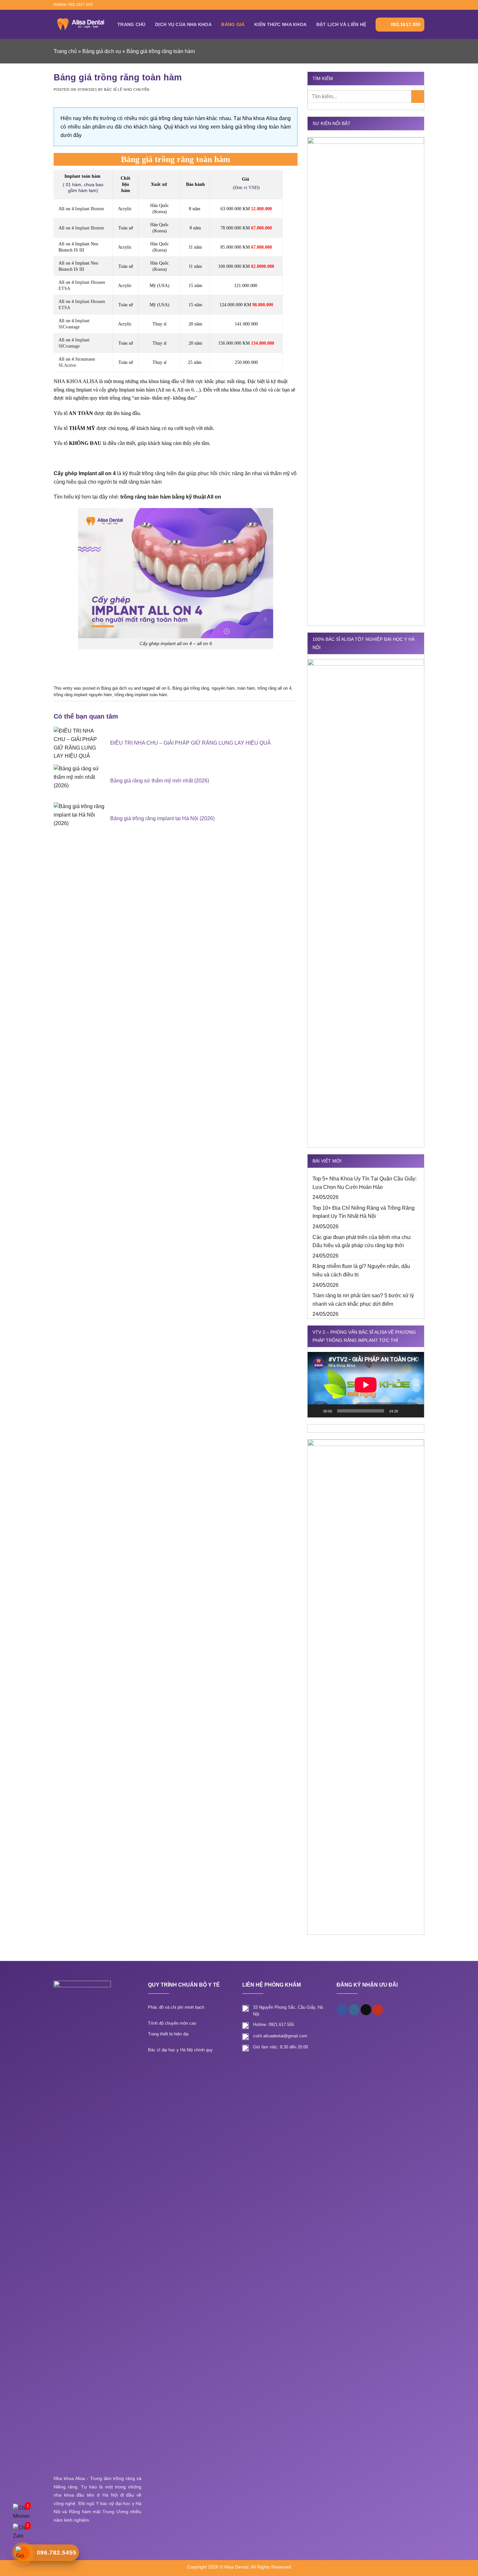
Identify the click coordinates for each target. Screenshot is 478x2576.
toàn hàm (246, 688)
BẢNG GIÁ (233, 24)
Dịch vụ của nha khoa (183, 24)
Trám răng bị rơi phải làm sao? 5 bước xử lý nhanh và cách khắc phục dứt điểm (363, 1300)
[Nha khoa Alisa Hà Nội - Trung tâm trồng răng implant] (81, 24)
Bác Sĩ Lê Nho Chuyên (127, 90)
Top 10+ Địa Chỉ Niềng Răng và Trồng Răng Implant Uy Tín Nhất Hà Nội (364, 1212)
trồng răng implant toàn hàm (141, 695)
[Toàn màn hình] (416, 1411)
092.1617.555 (406, 24)
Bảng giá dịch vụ (102, 51)
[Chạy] (316, 1411)
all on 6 (163, 688)
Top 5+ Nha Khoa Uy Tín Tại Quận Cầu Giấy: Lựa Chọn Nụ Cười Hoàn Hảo (365, 1183)
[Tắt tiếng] (405, 1411)
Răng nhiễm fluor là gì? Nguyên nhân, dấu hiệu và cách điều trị (361, 1270)
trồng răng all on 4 (274, 688)
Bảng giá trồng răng (191, 688)
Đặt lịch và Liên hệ (341, 24)
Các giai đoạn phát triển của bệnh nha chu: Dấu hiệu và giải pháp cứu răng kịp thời (362, 1241)
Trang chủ (132, 24)
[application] (366, 1385)
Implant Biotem (90, 209)
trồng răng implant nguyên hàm (83, 695)
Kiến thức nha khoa (280, 24)
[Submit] (418, 96)
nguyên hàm (223, 688)
